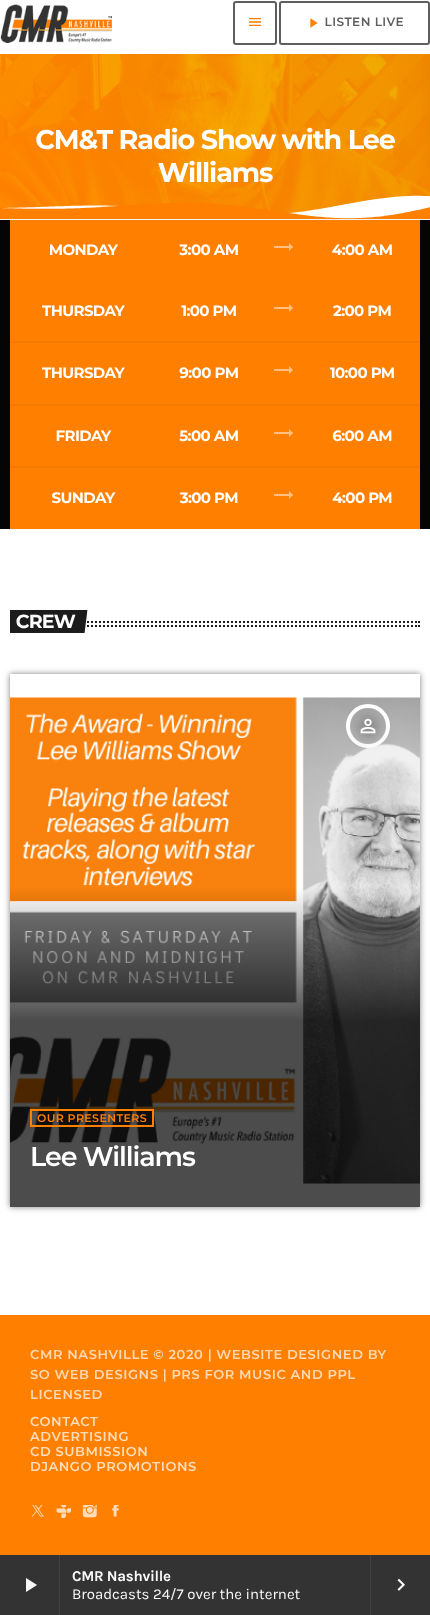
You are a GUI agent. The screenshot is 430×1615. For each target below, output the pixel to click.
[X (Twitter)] (38, 1512)
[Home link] (56, 23)
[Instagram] (90, 1512)
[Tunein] (64, 1512)
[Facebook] (116, 1512)
